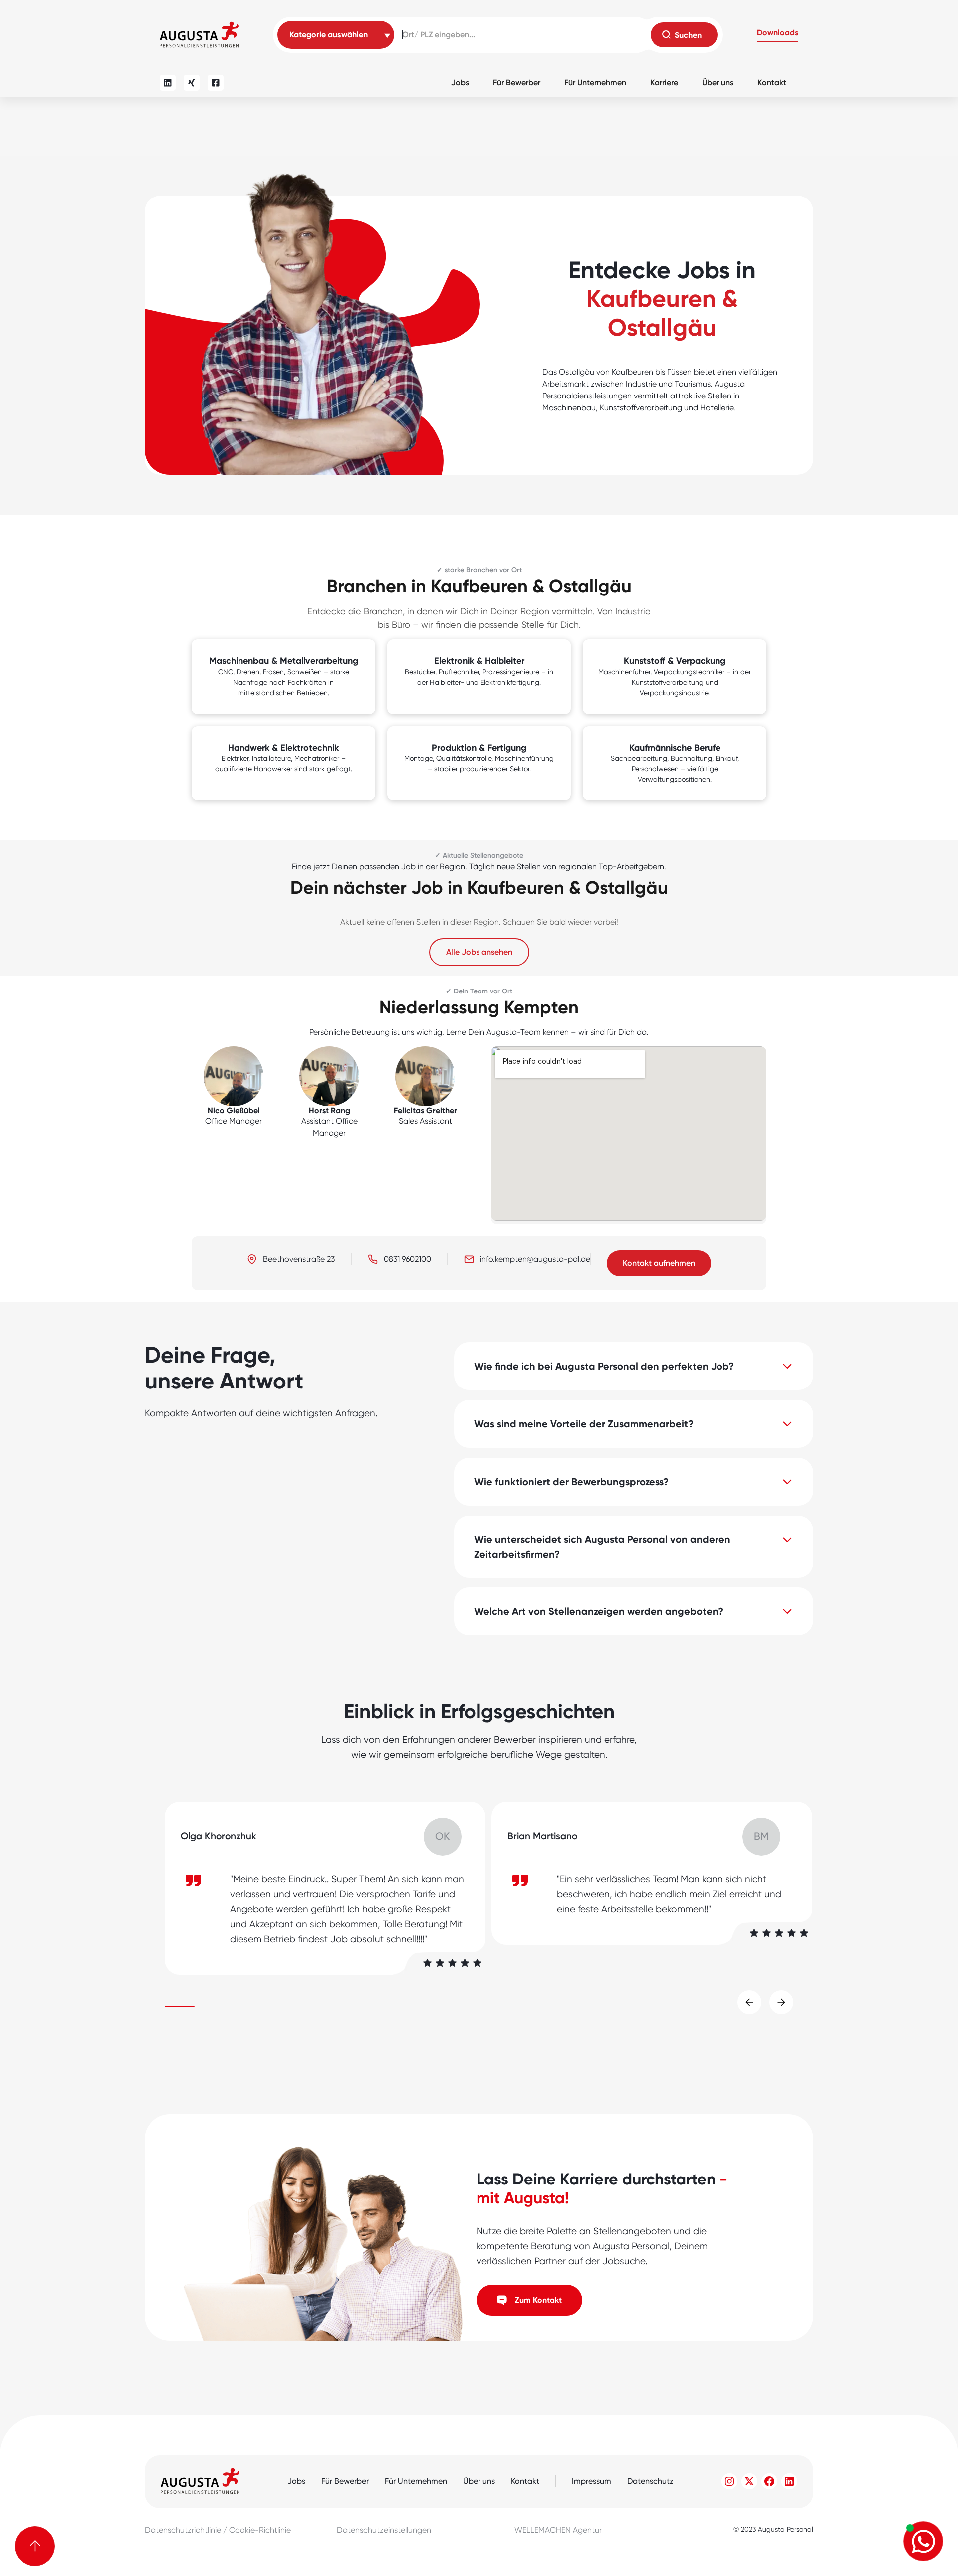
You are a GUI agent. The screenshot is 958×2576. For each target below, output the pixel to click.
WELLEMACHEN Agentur (558, 2530)
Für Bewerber (517, 83)
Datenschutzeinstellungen (384, 2530)
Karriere (664, 83)
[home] (199, 35)
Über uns (718, 83)
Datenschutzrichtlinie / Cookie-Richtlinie (218, 2530)
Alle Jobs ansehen (479, 952)
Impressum (592, 2481)
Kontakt (772, 83)
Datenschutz (650, 2481)
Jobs (460, 83)
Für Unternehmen (595, 83)
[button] (778, 35)
